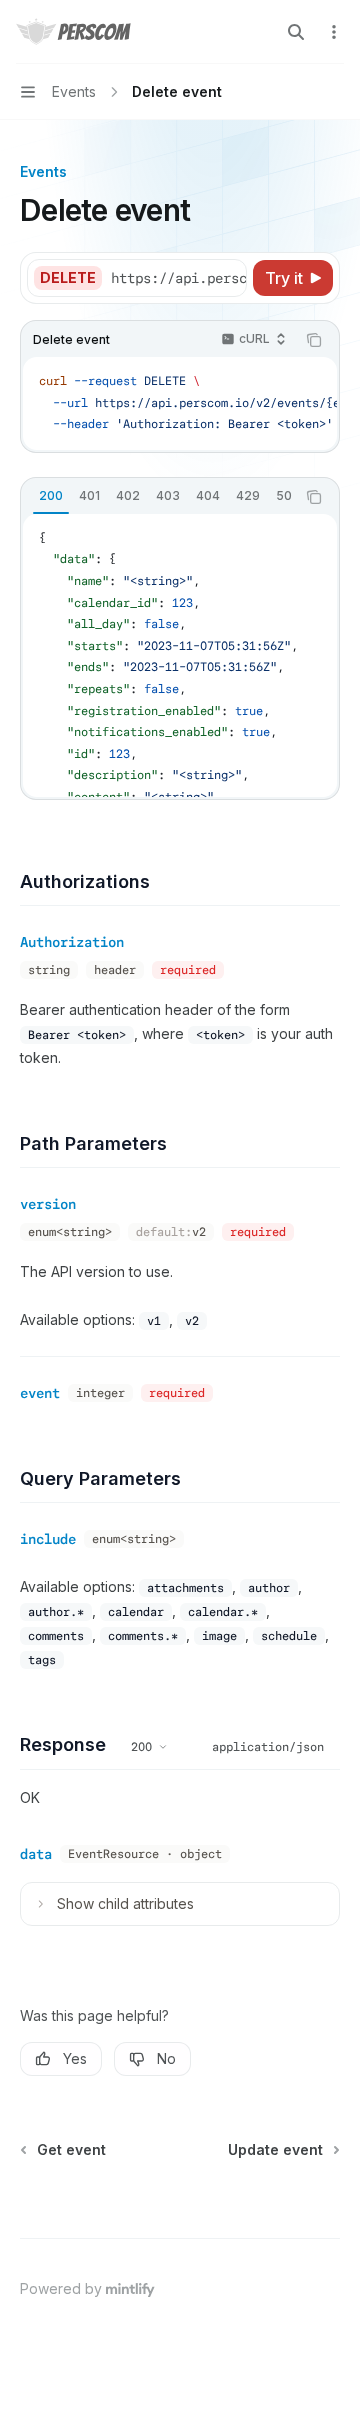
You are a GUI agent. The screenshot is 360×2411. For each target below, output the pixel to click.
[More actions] (334, 32)
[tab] (51, 496)
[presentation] (178, 278)
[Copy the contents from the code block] (314, 340)
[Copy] (228, 278)
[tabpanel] (180, 655)
